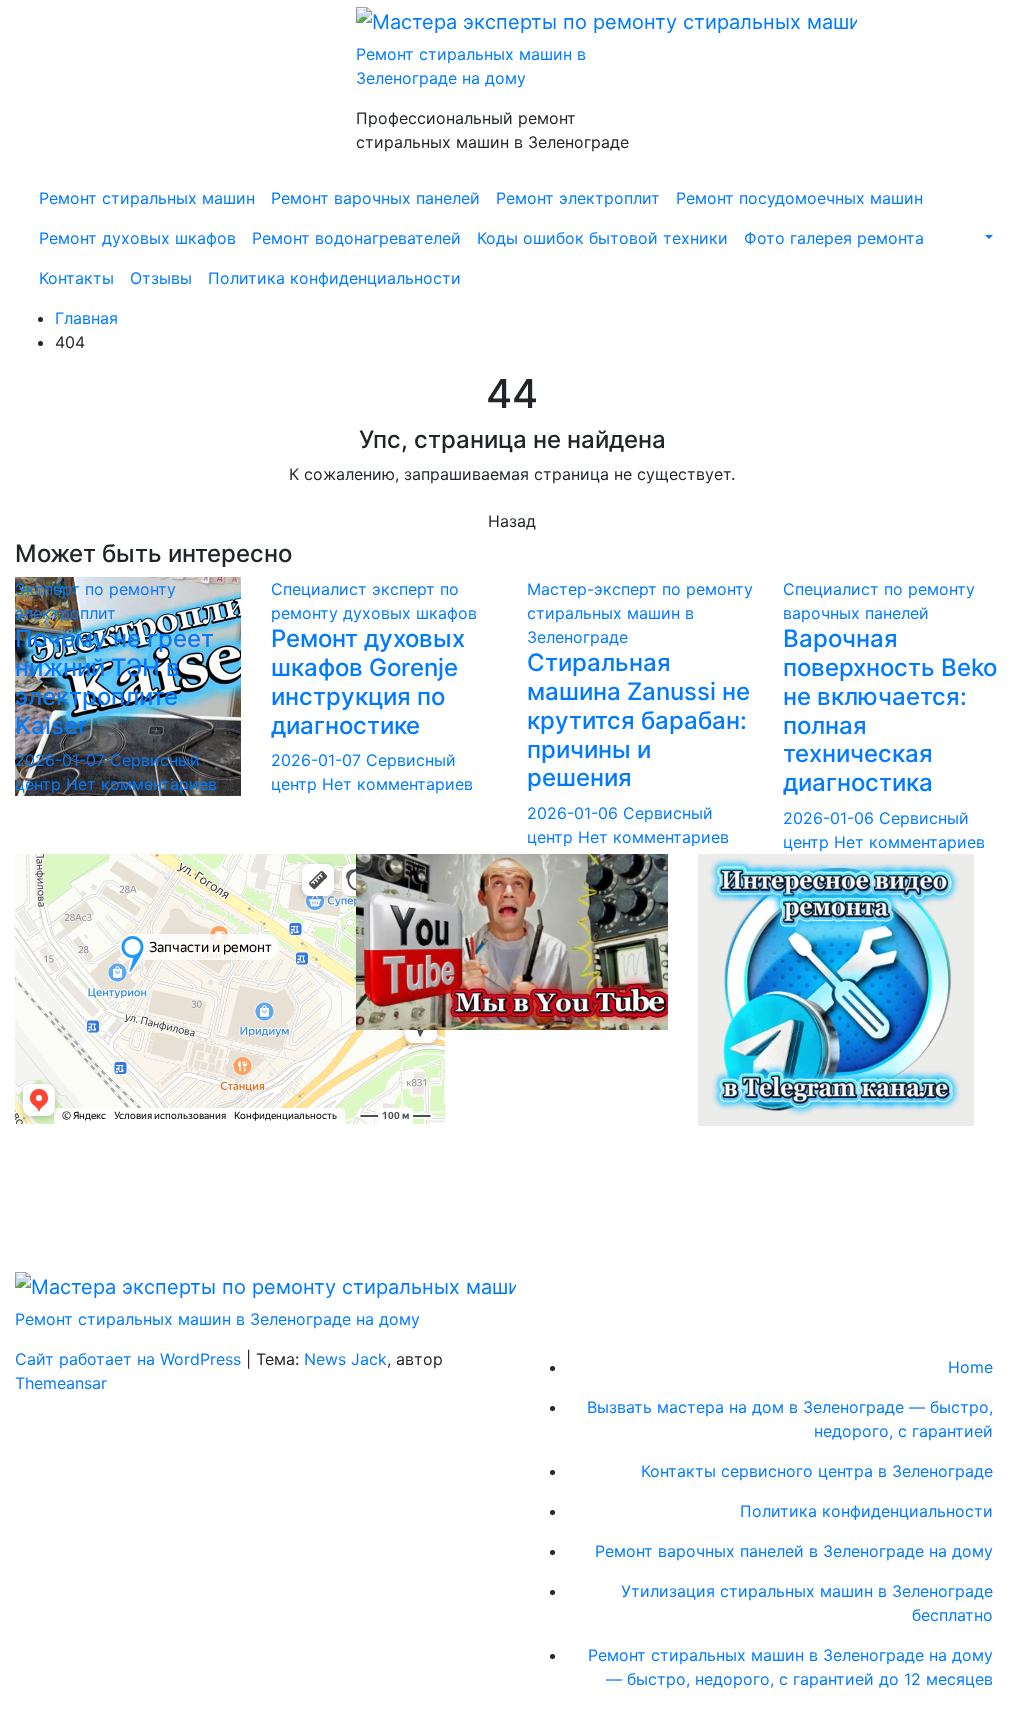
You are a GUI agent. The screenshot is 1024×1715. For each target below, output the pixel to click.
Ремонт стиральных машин (147, 198)
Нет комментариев (141, 784)
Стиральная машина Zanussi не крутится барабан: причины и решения (638, 720)
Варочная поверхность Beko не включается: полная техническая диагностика (890, 710)
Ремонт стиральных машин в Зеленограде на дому (217, 1319)
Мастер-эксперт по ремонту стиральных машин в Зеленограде (640, 613)
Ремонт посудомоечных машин (799, 198)
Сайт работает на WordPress (130, 1359)
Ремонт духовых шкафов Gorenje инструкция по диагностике (368, 681)
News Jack (345, 1359)
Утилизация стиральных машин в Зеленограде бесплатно (807, 1603)
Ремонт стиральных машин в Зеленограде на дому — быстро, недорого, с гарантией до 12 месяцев (790, 1667)
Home (970, 1367)
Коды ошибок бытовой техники (602, 238)
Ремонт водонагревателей (356, 238)
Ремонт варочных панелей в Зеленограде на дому (794, 1551)
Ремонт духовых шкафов (137, 238)
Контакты (76, 278)
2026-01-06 (575, 813)
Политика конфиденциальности (334, 278)
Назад (512, 521)
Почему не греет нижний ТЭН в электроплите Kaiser (114, 681)
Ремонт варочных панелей (375, 198)
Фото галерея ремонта (834, 238)
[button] (987, 238)
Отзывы (161, 278)
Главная (86, 318)
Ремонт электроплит (578, 198)
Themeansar (61, 1383)
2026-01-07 (62, 760)
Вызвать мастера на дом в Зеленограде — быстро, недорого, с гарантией (790, 1419)
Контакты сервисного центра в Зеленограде (817, 1471)
